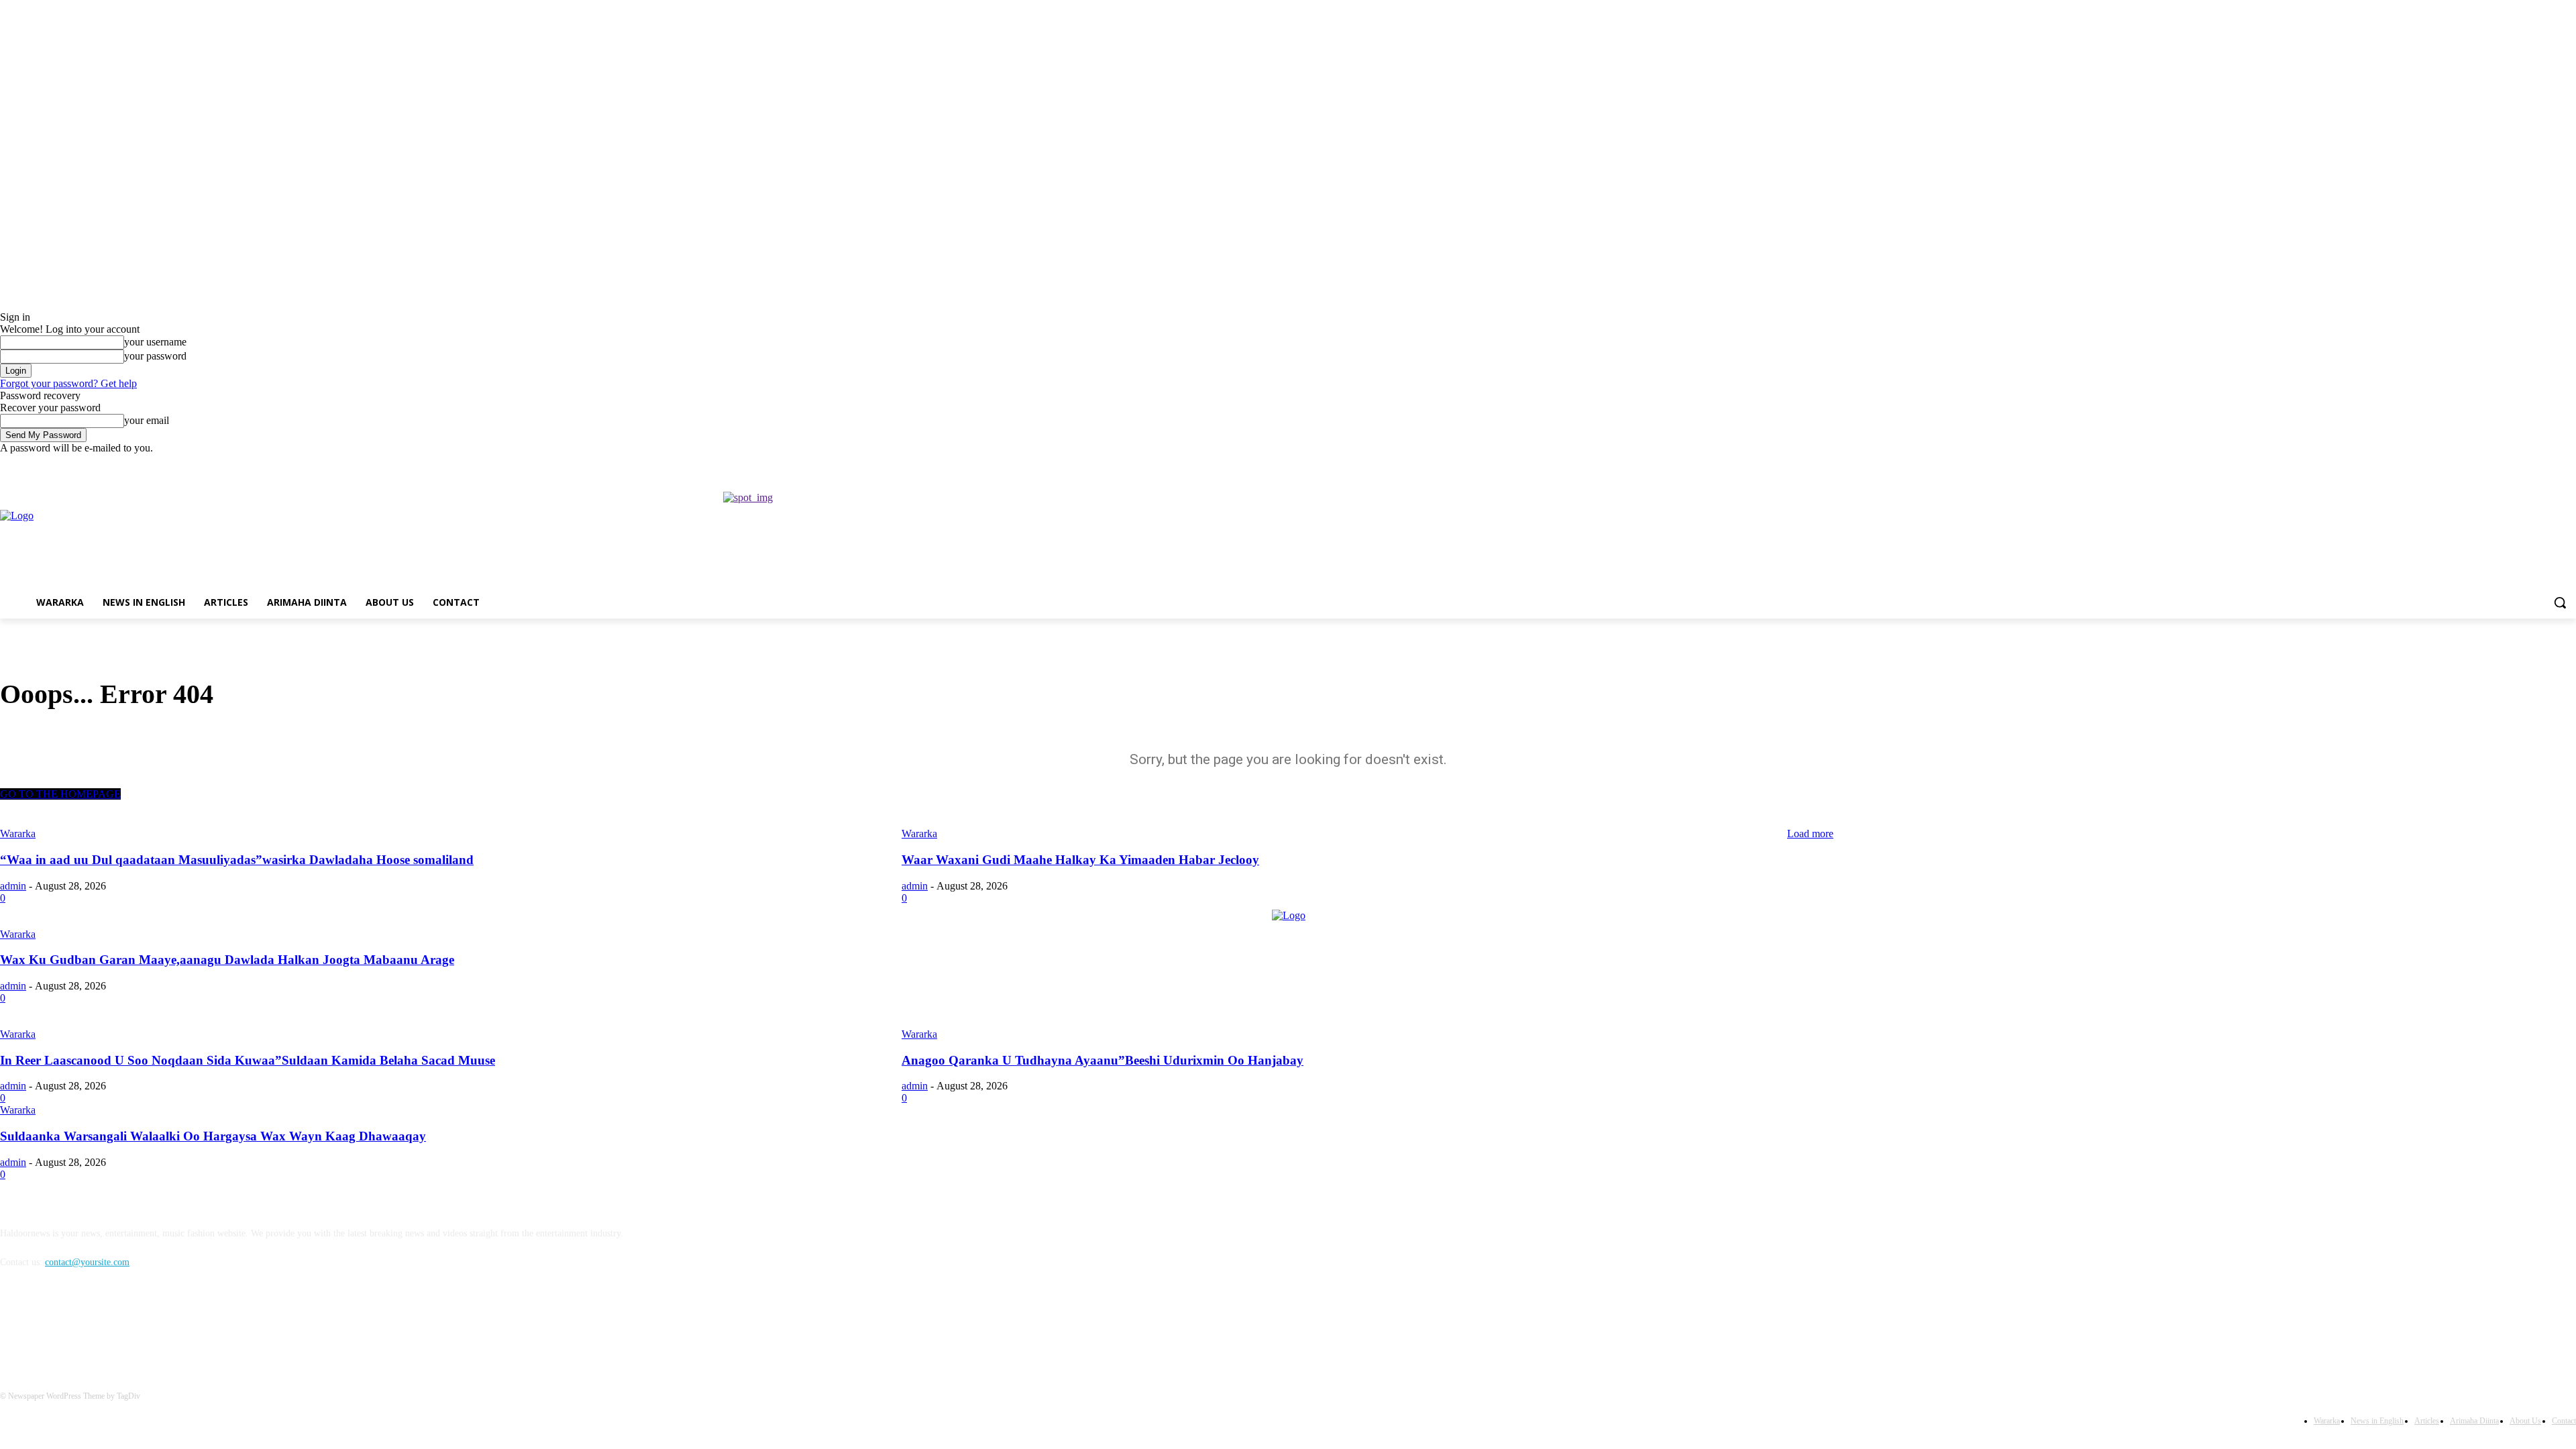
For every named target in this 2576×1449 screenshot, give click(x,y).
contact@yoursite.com (87, 1262)
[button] (2560, 602)
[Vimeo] (2550, 464)
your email (147, 420)
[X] (2531, 464)
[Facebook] (2494, 464)
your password (155, 356)
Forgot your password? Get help (68, 383)
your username (155, 342)
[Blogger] (14, 1324)
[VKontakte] (151, 1324)
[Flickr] (82, 1324)
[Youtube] (2568, 464)
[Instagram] (2513, 464)
